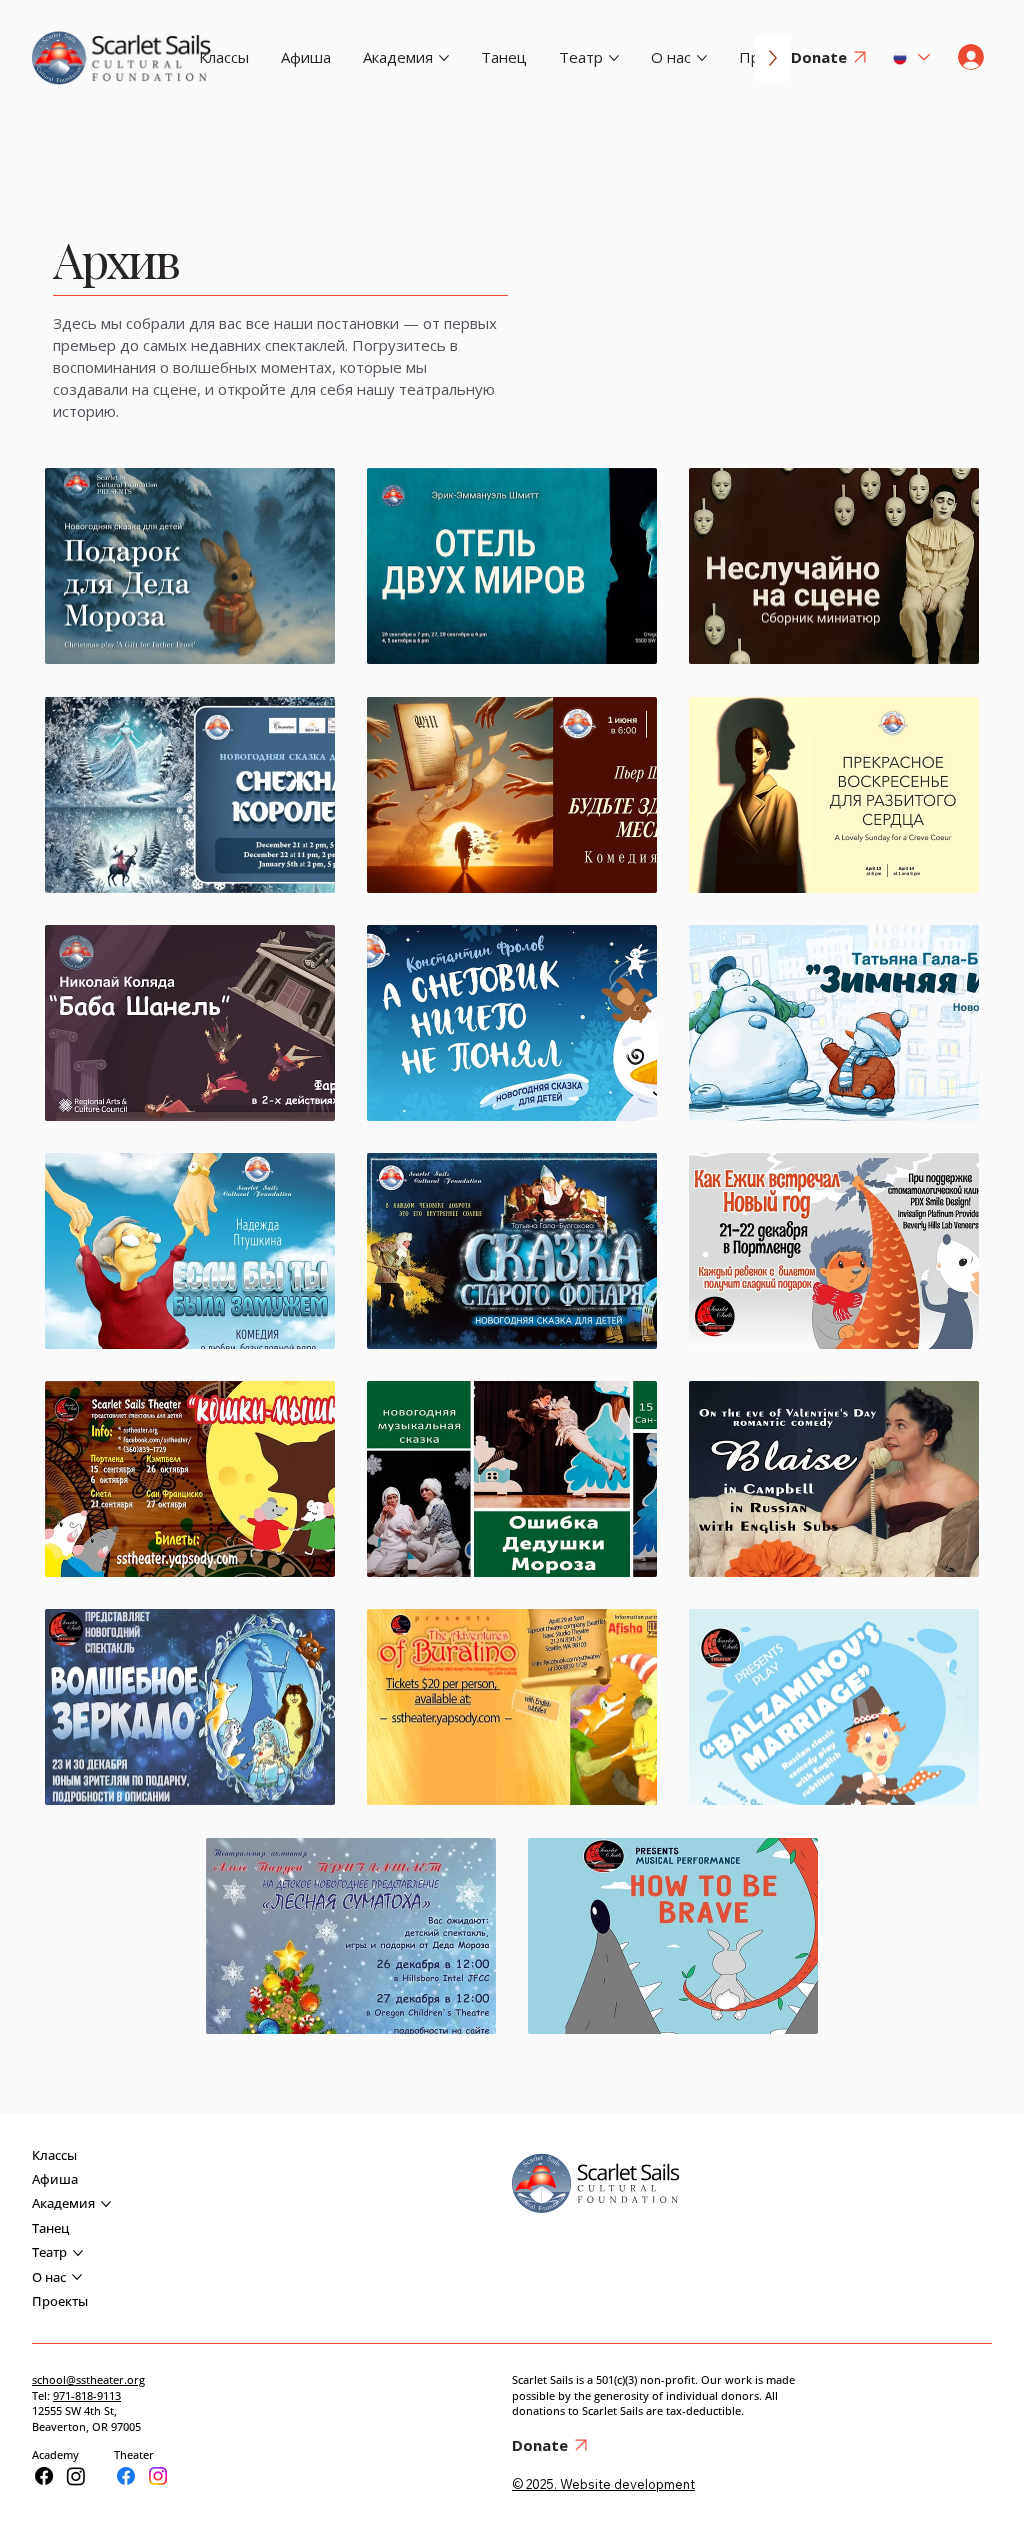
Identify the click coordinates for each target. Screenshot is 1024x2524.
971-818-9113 (87, 2395)
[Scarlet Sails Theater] (126, 2476)
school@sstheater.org (88, 2379)
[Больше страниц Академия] (444, 58)
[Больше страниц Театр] (614, 58)
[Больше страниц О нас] (702, 58)
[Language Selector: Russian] (909, 58)
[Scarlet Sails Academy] (44, 2476)
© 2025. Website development (603, 2484)
